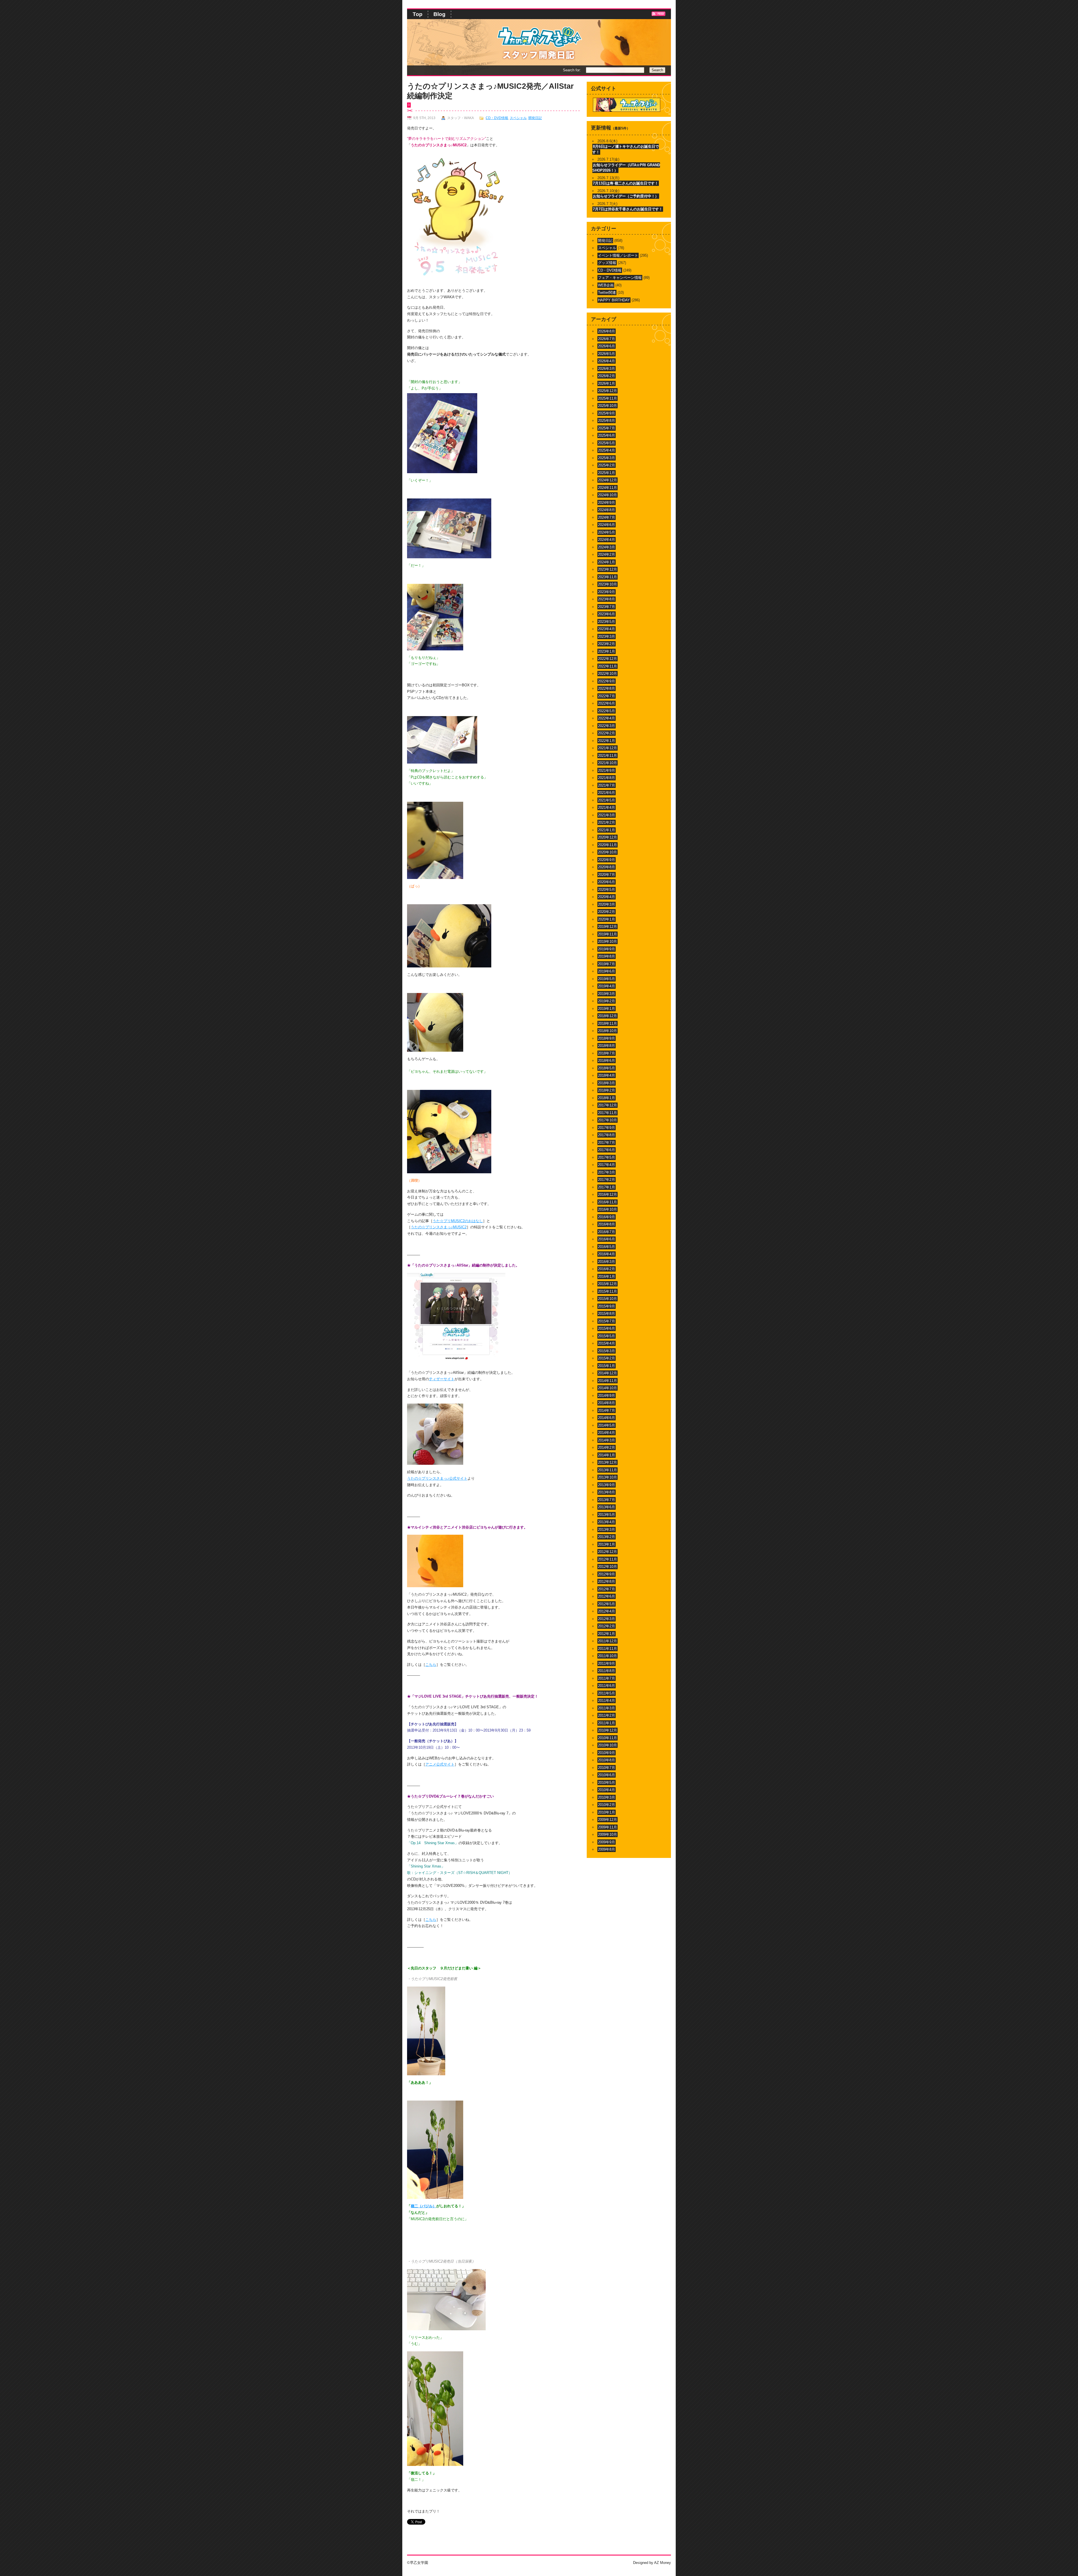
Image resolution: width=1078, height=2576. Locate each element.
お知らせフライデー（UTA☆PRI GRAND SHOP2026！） (626, 168)
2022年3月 (607, 726)
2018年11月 (607, 1023)
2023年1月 (607, 651)
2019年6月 (607, 971)
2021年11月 (607, 756)
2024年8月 (607, 510)
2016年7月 (607, 1232)
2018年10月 (607, 1031)
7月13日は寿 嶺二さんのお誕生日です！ (626, 183)
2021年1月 (607, 830)
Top (418, 14)
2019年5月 (607, 979)
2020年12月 (607, 837)
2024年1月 (607, 562)
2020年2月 (607, 912)
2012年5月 (607, 1604)
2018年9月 (607, 1038)
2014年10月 (607, 1388)
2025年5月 (607, 443)
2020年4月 (607, 897)
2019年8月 (607, 956)
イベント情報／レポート (618, 255)
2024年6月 (607, 525)
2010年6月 (607, 1775)
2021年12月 (607, 748)
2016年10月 (607, 1209)
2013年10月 (607, 1477)
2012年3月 (607, 1619)
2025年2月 (607, 465)
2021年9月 (607, 770)
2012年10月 (607, 1567)
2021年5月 (607, 800)
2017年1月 (607, 1187)
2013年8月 (607, 1492)
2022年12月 (607, 659)
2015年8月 (607, 1314)
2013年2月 (607, 1537)
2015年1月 (607, 1366)
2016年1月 (607, 1276)
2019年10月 (607, 941)
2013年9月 (607, 1485)
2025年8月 (607, 421)
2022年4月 (607, 718)
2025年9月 (607, 413)
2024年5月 (607, 532)
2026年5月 (607, 354)
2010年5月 (607, 1783)
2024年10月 (607, 495)
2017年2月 (607, 1180)
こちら (431, 1665)
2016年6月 (607, 1239)
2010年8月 (607, 1760)
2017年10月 (607, 1120)
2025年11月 (607, 398)
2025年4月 (607, 450)
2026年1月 (607, 383)
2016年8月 (607, 1224)
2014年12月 (607, 1373)
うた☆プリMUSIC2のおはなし (458, 1221)
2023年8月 (607, 599)
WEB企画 (606, 285)
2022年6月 (607, 703)
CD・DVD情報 (497, 118)
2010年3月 (607, 1797)
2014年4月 (607, 1433)
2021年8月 (607, 778)
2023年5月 (607, 622)
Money (665, 2563)
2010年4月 (607, 1790)
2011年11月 (607, 1649)
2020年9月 (607, 860)
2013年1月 (607, 1544)
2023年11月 (607, 577)
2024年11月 (607, 488)
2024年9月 (607, 503)
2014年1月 (607, 1455)
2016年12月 (607, 1194)
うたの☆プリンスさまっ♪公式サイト (437, 1478)
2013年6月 (607, 1507)
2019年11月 (607, 934)
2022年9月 (607, 681)
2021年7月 (607, 785)
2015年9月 (607, 1306)
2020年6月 (607, 882)
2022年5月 (607, 711)
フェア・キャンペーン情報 (620, 278)
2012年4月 (607, 1611)
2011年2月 (607, 1715)
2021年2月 (607, 822)
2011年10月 (607, 1656)
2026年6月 (607, 346)
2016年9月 (607, 1217)
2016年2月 (607, 1269)
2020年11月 (607, 845)
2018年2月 (607, 1090)
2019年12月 (607, 927)
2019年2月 (607, 1001)
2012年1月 (607, 1634)
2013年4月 (607, 1522)
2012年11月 (607, 1559)
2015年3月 (607, 1351)
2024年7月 (607, 517)
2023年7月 (607, 607)
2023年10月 (607, 584)
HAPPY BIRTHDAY (614, 300)
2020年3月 (607, 904)
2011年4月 (607, 1701)
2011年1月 (607, 1723)
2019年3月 (607, 994)
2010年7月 (607, 1768)
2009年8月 (607, 1849)
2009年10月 (607, 1834)
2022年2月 (607, 733)
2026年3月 (607, 369)
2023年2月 (607, 644)
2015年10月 (607, 1299)
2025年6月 (607, 435)
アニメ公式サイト (440, 1764)
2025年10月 (607, 406)
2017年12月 (607, 1105)
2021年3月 (607, 815)
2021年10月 (607, 763)
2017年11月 (607, 1113)
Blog (439, 14)
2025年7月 (607, 428)
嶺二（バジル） (423, 2206)
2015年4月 (607, 1343)
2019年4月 (607, 986)
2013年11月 (607, 1470)
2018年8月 (607, 1046)
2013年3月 (607, 1530)
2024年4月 (607, 540)
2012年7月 (607, 1589)
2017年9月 (607, 1128)
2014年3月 (607, 1440)
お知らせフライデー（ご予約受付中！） (626, 196)
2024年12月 (607, 480)
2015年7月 (607, 1321)
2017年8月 (607, 1135)
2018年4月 (607, 1075)
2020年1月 (607, 919)
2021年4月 (607, 808)
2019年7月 (607, 964)
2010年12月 (607, 1730)
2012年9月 (607, 1574)
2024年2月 (607, 554)
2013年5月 (607, 1515)
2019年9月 (607, 949)
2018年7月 (607, 1053)
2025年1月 (607, 473)
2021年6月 (607, 793)
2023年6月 (607, 614)
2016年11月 (607, 1202)
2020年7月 (607, 875)
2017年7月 (607, 1143)
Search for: (572, 70)
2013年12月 (607, 1462)
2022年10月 (607, 674)
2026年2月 (607, 376)
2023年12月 (607, 569)
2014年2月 (607, 1448)
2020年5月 (607, 890)
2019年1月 (607, 1009)
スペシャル (518, 118)
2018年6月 (607, 1061)
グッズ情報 (607, 263)
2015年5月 (607, 1336)
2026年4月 (607, 361)
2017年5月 (607, 1157)
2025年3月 (607, 458)
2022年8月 (607, 688)
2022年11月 (607, 666)
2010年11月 (607, 1738)
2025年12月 (607, 391)
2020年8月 (607, 867)
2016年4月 (607, 1254)
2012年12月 (607, 1552)
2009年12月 (607, 1820)
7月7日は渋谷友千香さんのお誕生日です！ (628, 209)
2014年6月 (607, 1418)
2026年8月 (607, 331)
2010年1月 (607, 1812)
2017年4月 (607, 1165)
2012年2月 (607, 1626)
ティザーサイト (442, 1379)
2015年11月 (607, 1291)
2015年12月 (607, 1284)
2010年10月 (607, 1745)
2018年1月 (607, 1098)
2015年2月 (607, 1358)
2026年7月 (607, 339)
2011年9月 (607, 1663)
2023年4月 (607, 629)
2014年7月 (607, 1410)
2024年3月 (607, 547)
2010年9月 (607, 1753)
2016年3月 (607, 1262)
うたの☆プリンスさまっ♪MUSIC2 (439, 1227)
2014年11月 (607, 1381)
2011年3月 (607, 1708)
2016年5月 (607, 1247)
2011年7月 (607, 1678)
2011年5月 (607, 1693)
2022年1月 (607, 741)
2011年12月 (607, 1641)
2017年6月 (607, 1150)
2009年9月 (607, 1842)
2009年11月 (607, 1827)
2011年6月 (607, 1686)
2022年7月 (607, 696)
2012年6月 (607, 1596)
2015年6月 (607, 1328)
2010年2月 (607, 1805)
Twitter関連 (607, 292)
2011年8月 (607, 1671)
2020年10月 (607, 852)
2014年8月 (607, 1403)
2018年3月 (607, 1083)
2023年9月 (607, 592)
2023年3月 (607, 636)
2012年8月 (607, 1581)
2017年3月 (607, 1172)
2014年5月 (607, 1425)
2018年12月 (607, 1016)
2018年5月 (607, 1068)
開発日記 (535, 118)
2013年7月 (607, 1500)
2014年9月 (607, 1396)
